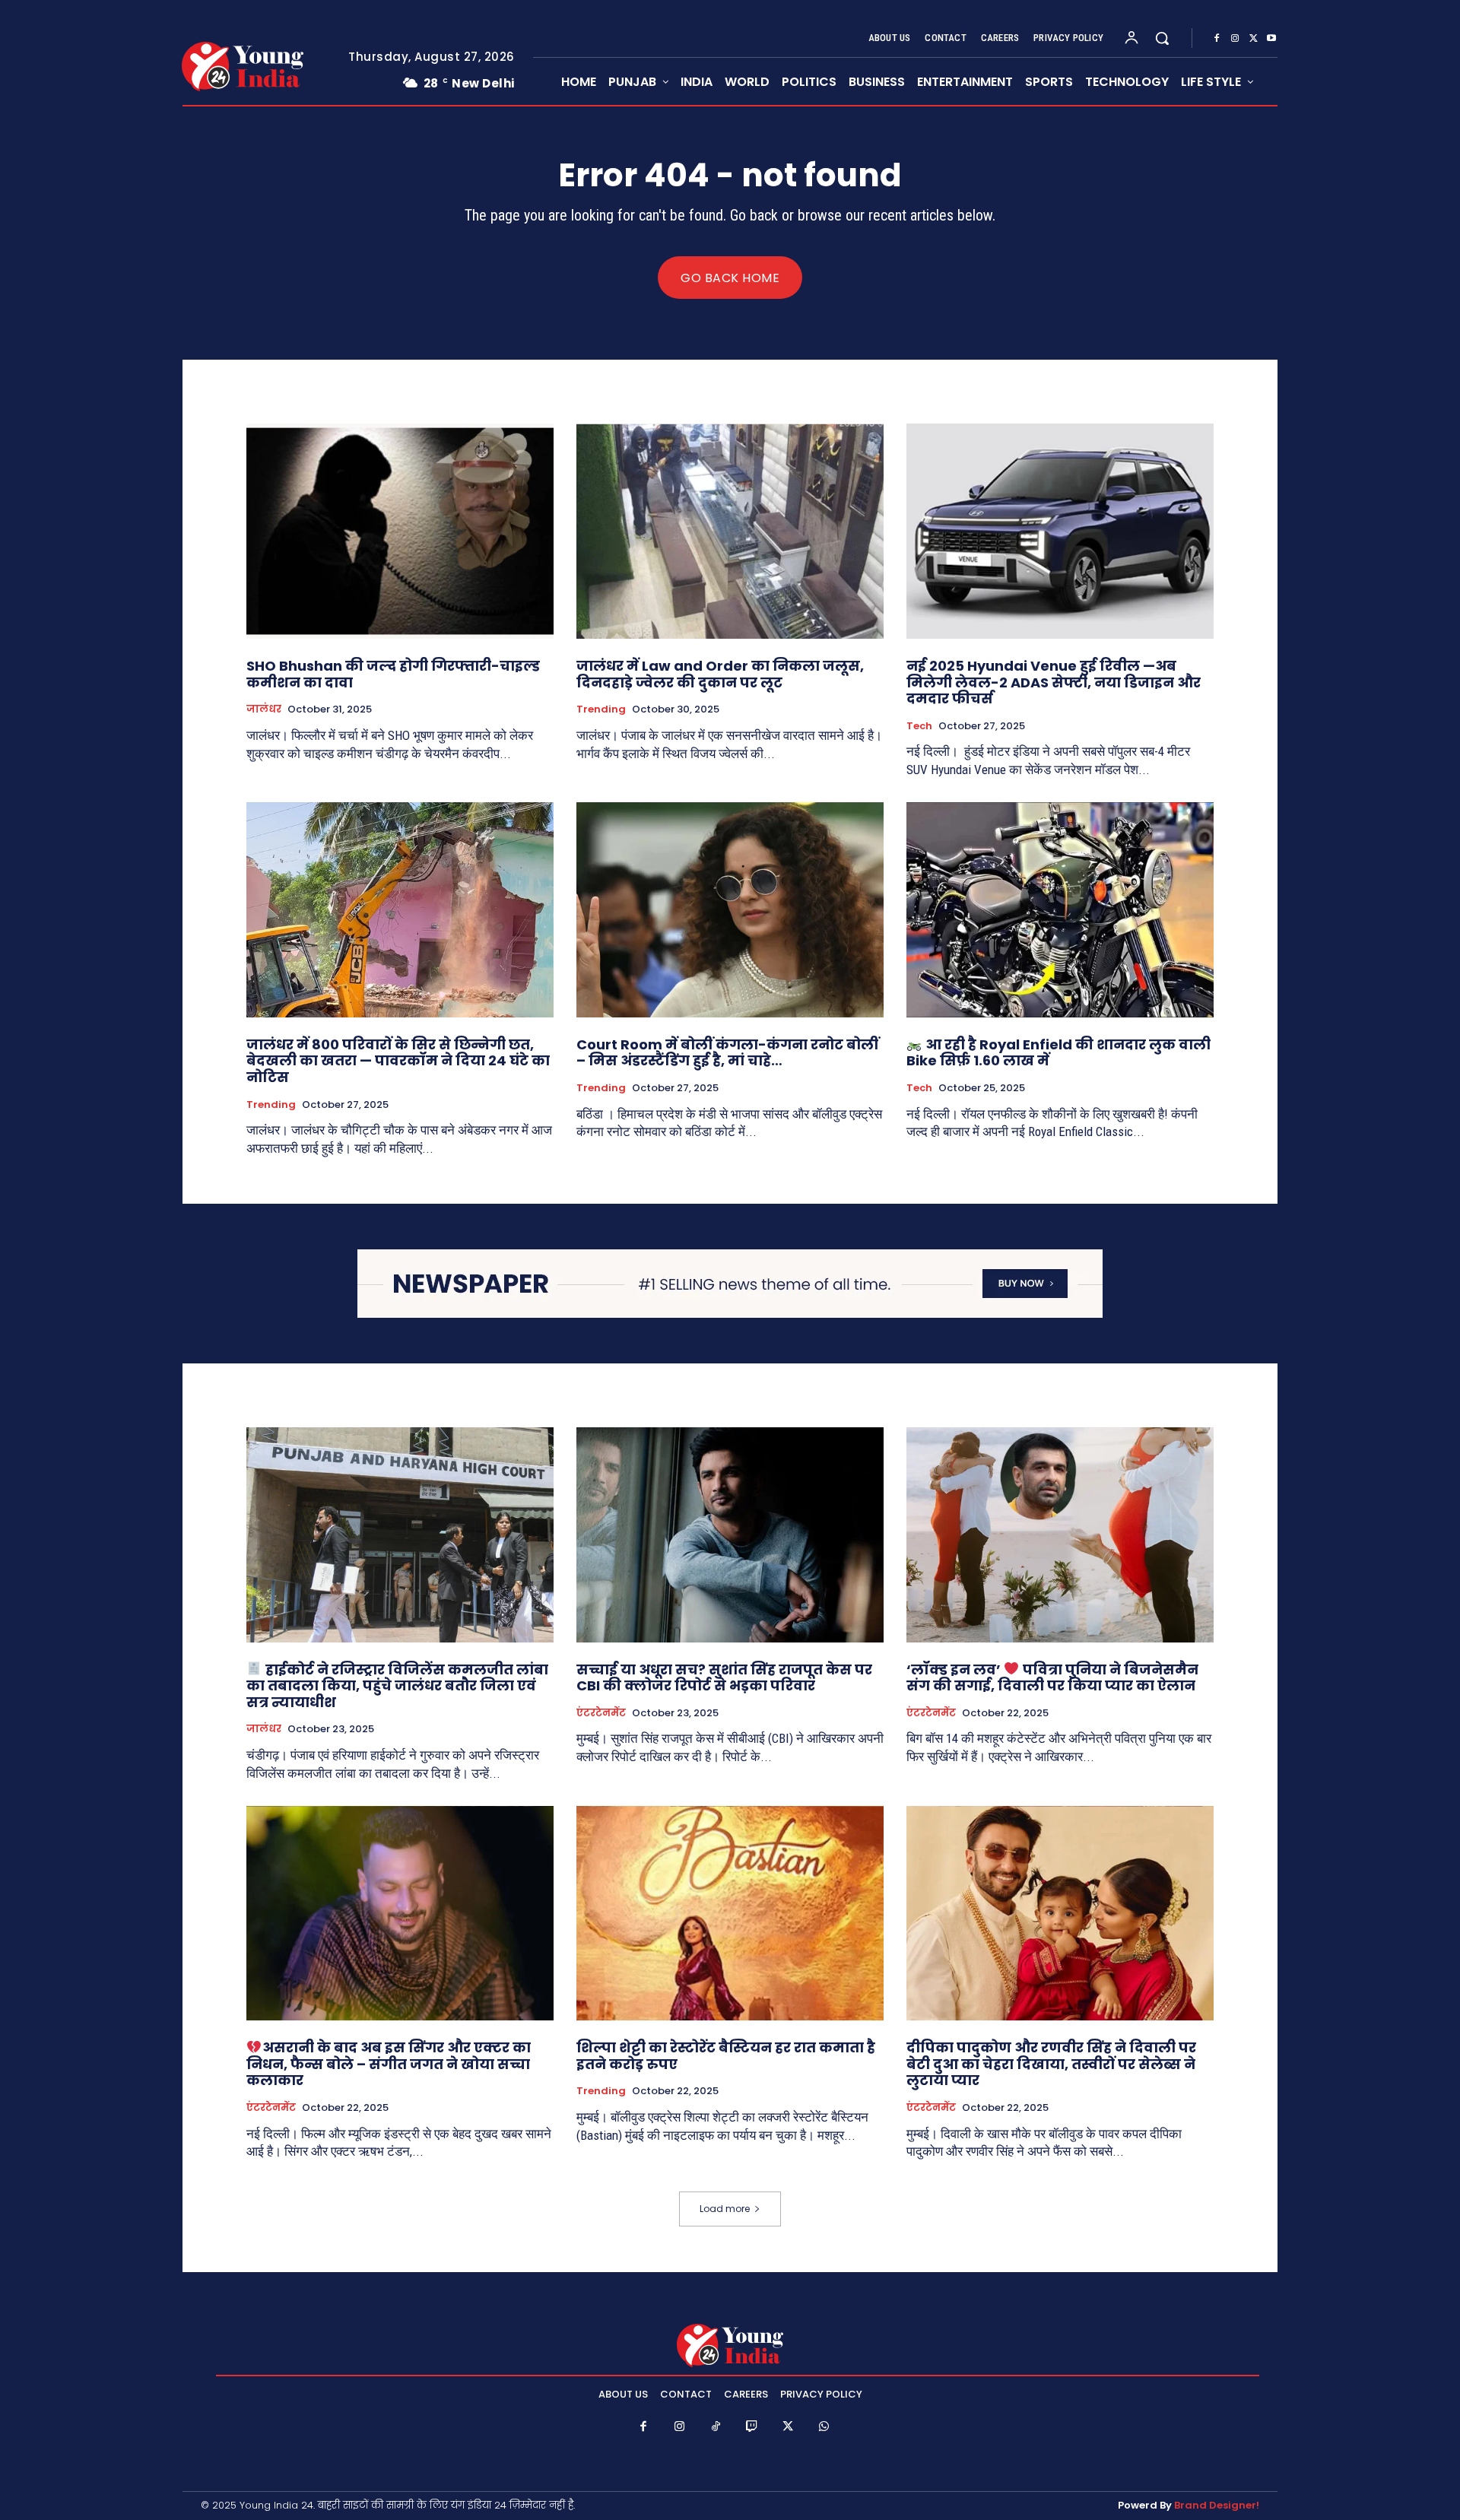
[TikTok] (716, 2427)
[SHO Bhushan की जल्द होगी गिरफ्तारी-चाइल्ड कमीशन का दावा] (400, 531)
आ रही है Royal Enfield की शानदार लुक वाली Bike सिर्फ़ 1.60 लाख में (1058, 1053)
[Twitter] (1253, 39)
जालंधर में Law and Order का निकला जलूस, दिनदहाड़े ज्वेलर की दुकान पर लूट (720, 674)
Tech (919, 726)
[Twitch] (752, 2427)
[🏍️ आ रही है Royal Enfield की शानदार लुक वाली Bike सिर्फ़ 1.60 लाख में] (1060, 910)
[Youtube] (1271, 39)
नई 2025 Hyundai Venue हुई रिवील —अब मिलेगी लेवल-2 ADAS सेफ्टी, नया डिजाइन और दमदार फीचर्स (1054, 682)
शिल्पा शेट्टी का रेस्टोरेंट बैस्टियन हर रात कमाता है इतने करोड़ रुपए (726, 2056)
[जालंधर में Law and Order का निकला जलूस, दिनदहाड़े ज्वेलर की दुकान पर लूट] (730, 531)
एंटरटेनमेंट (601, 1713)
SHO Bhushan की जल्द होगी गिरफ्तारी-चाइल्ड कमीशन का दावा (393, 674)
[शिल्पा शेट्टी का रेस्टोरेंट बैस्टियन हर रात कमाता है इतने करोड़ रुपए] (730, 1914)
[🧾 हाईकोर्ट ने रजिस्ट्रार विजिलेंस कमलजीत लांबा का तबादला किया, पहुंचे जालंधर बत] (400, 1535)
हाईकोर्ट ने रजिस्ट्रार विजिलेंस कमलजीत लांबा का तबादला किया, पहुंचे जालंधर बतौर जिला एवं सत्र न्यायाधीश (397, 1686)
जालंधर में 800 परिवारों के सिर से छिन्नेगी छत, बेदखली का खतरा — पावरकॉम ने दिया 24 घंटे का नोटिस (398, 1061)
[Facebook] (1217, 39)
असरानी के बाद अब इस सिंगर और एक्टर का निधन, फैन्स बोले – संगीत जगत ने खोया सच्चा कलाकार (389, 2064)
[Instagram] (1235, 39)
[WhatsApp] (824, 2427)
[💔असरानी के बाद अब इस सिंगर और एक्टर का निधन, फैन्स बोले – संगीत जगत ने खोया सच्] (400, 1914)
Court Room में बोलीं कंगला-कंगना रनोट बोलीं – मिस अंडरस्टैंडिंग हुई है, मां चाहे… (727, 1053)
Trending (601, 709)
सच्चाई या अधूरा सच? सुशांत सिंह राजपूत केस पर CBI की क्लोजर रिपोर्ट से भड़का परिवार (724, 1678)
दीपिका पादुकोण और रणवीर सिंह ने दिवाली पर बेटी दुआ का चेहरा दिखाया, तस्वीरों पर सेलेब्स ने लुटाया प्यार (1051, 2064)
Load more (725, 2209)
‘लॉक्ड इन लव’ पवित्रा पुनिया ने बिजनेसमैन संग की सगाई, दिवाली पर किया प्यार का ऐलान (1052, 1678)
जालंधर (264, 709)
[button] (1162, 38)
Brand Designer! (1217, 2505)
